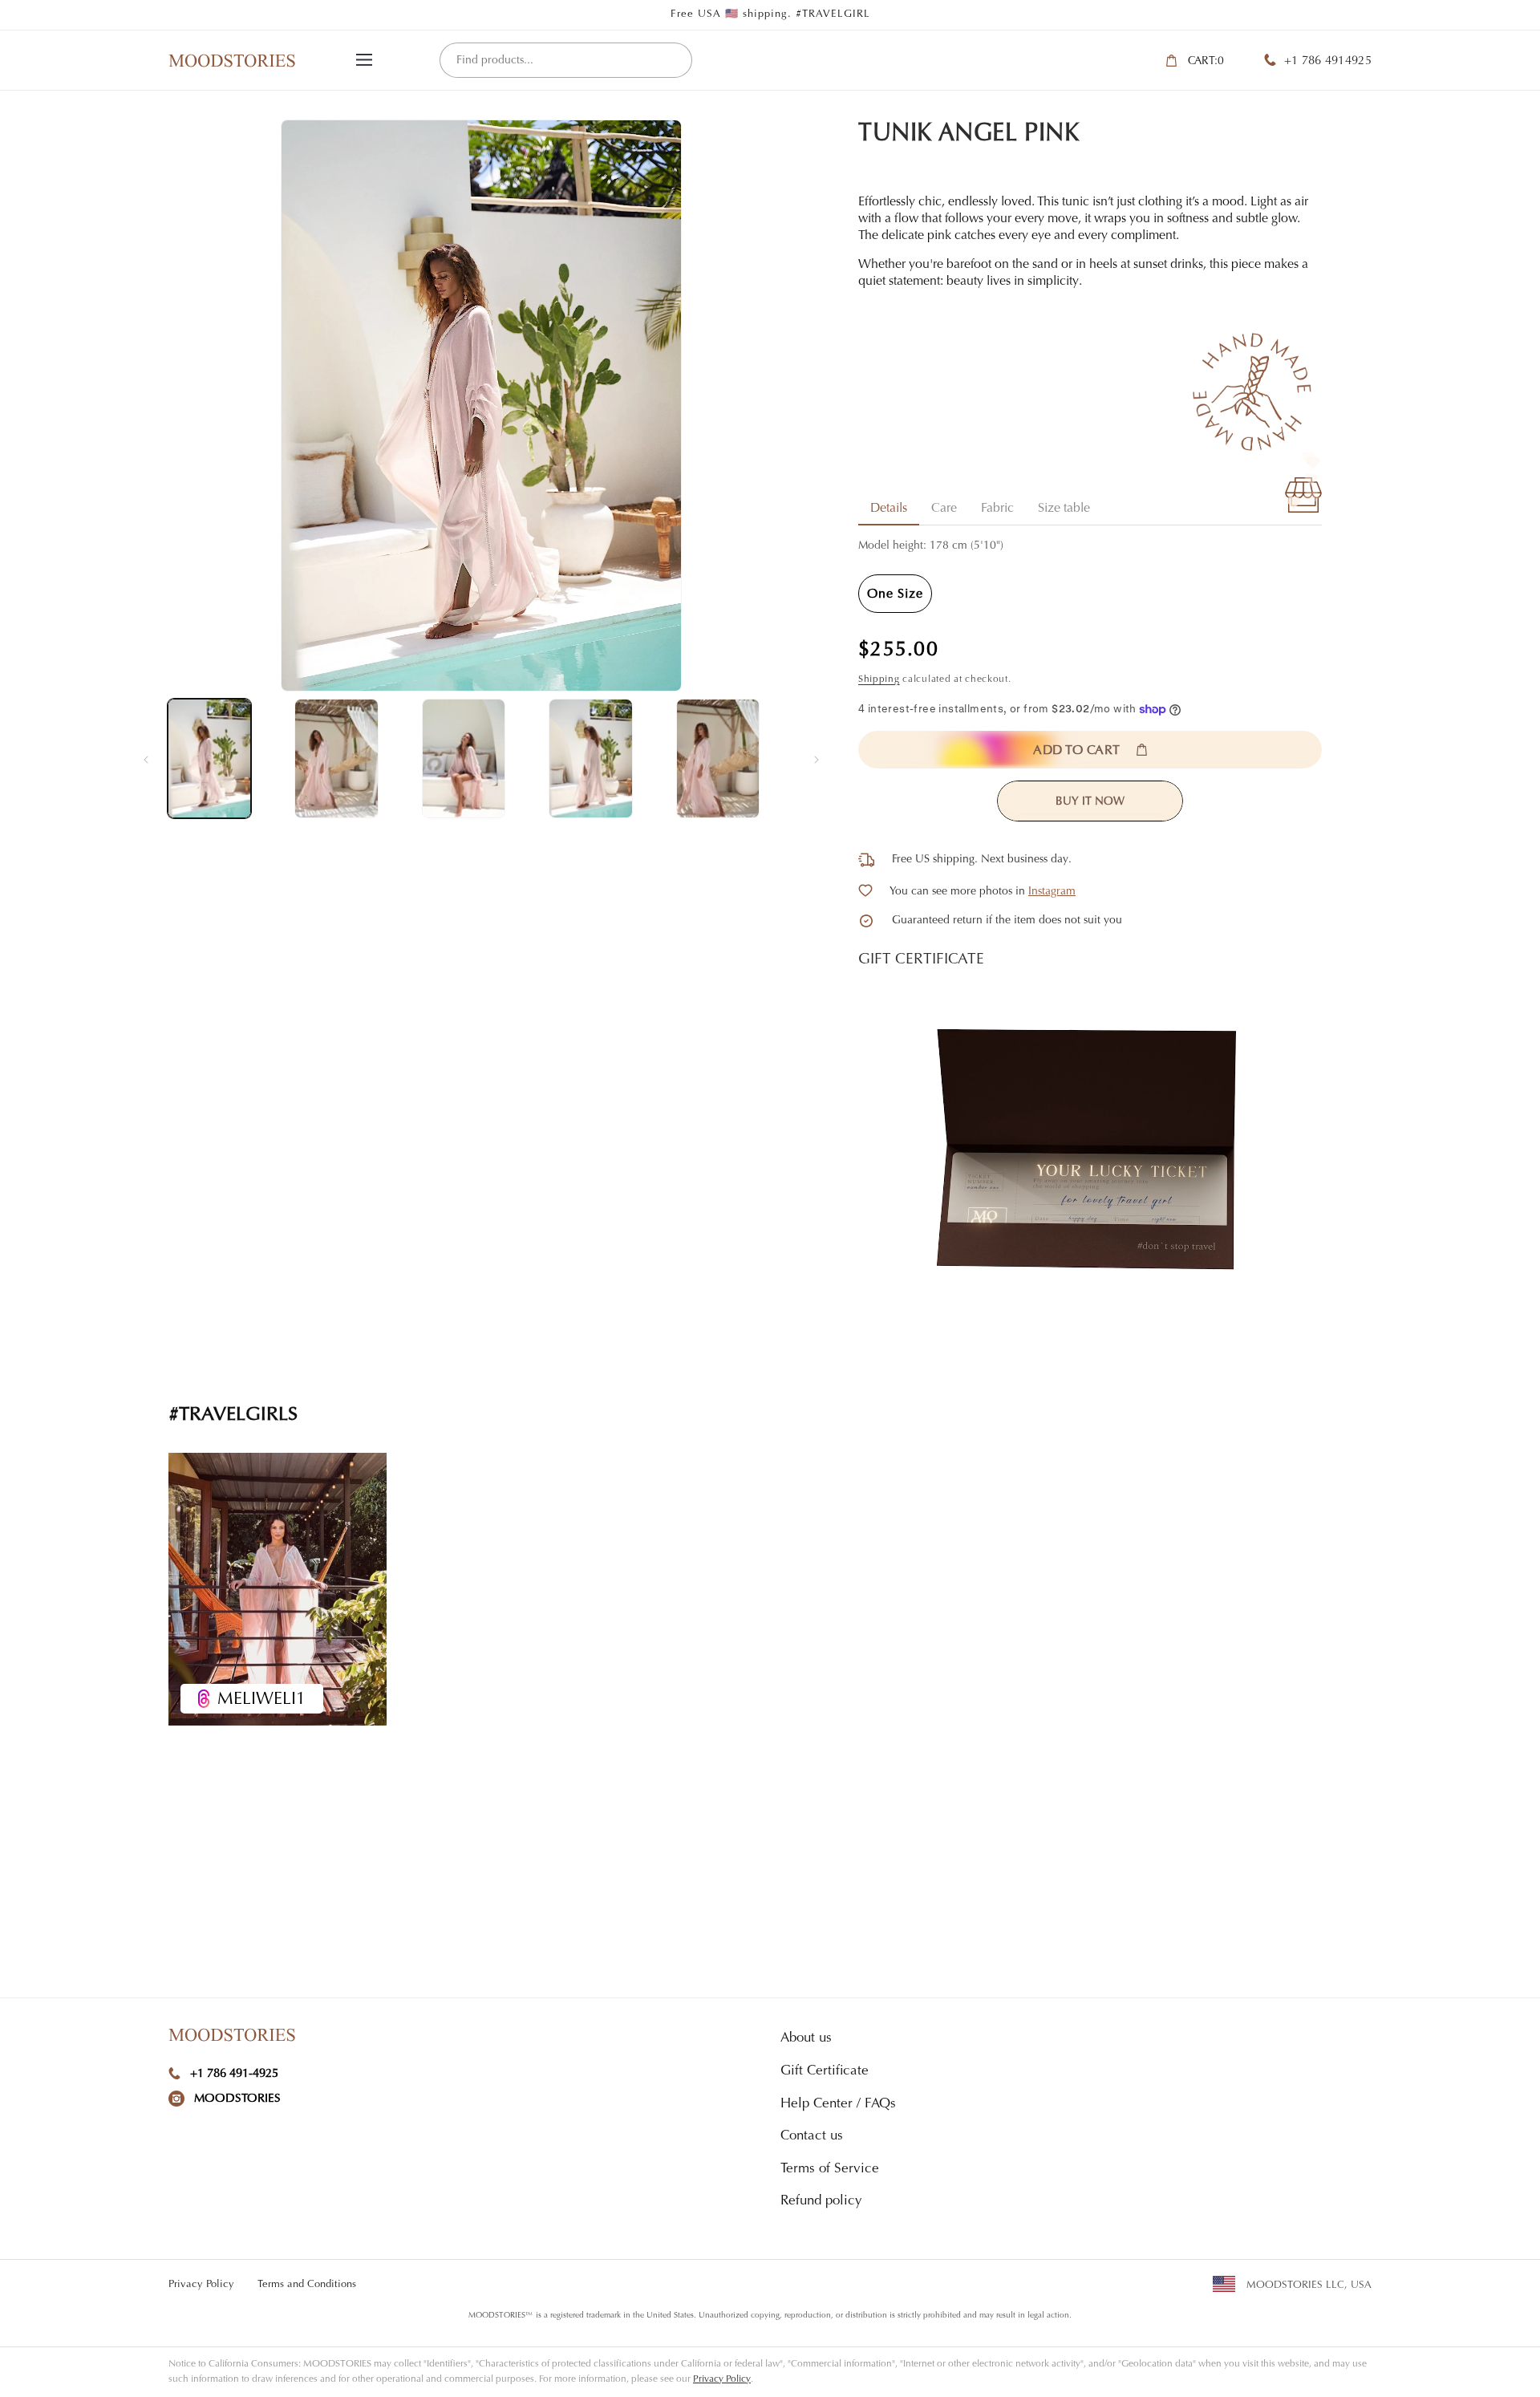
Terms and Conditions (307, 2284)
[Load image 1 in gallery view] (209, 758)
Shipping (879, 679)
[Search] (674, 61)
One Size (895, 594)
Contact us (812, 2137)
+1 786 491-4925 (234, 2074)
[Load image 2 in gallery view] (336, 758)
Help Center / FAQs (838, 2105)
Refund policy (821, 2202)
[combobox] (566, 60)
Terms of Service (830, 2170)
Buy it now (1090, 802)
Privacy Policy (201, 2284)
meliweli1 (261, 1700)
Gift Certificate (825, 2072)
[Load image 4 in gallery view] (590, 758)
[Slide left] (146, 759)
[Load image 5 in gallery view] (718, 758)
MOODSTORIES (237, 2099)
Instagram (1052, 892)
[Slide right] (817, 759)
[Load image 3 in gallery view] (464, 758)
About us (806, 2039)
